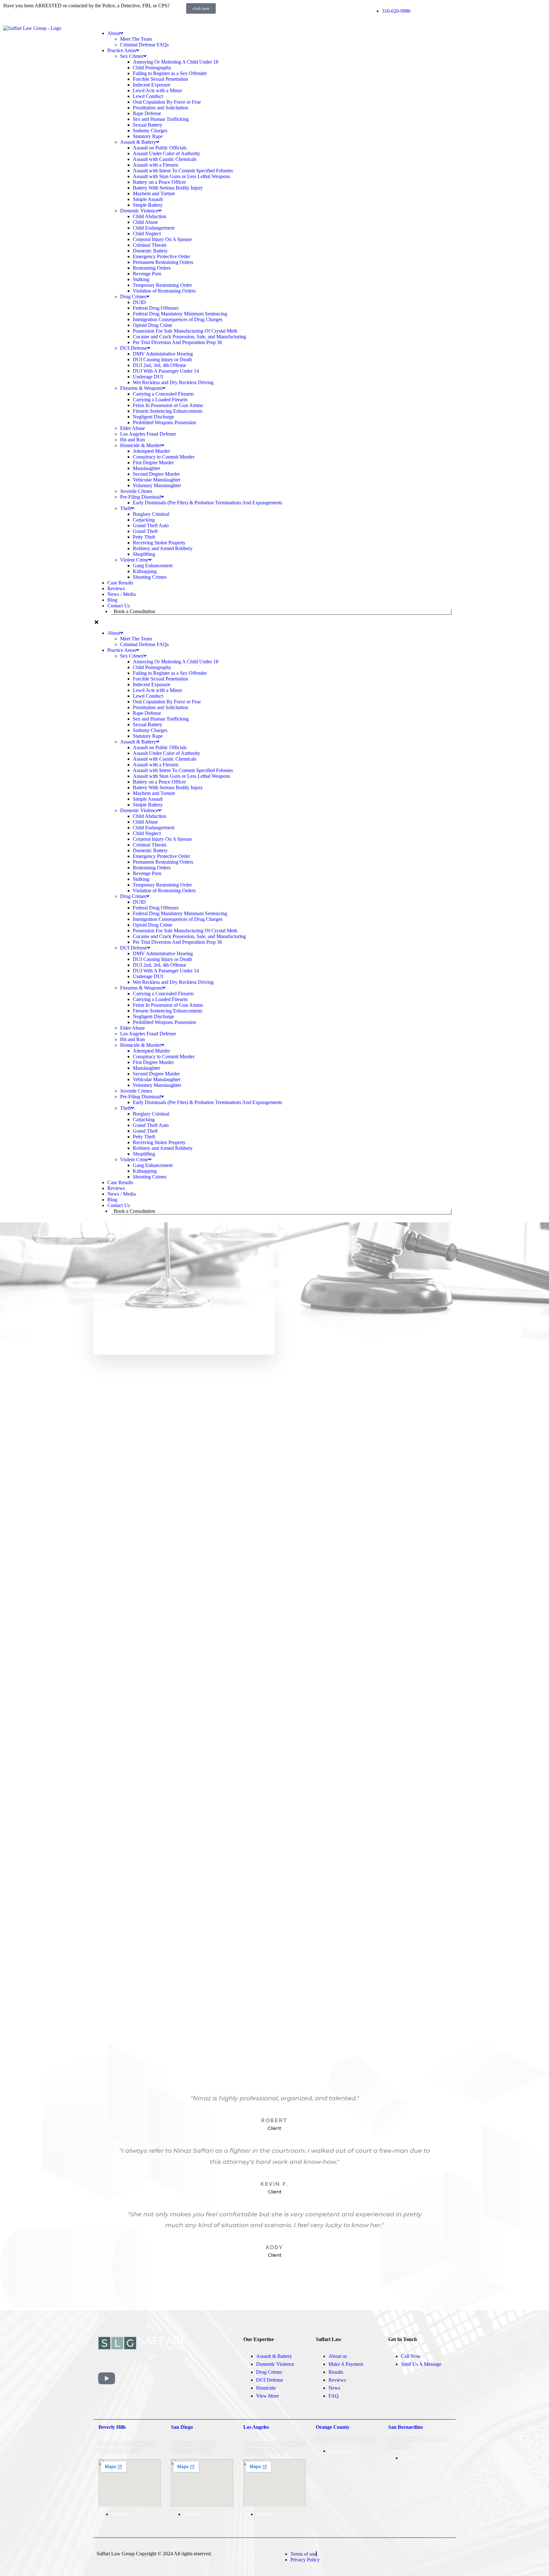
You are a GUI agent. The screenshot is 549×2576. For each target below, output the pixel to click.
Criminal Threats (150, 245)
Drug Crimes (133, 297)
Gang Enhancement (153, 566)
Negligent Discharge (153, 417)
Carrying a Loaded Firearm (160, 400)
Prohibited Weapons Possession (164, 422)
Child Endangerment (154, 228)
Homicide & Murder (141, 445)
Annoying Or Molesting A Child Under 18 (176, 62)
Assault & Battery (138, 142)
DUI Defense (134, 348)
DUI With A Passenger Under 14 (166, 371)
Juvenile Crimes (136, 491)
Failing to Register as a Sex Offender (170, 73)
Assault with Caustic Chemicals (165, 159)
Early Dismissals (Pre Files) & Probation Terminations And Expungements (207, 503)
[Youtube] (106, 2378)
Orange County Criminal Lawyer (346, 2439)
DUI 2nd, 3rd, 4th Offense (159, 365)
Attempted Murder (151, 451)
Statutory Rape (148, 136)
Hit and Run (132, 440)
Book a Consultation (134, 611)
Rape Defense (147, 113)
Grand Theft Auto (151, 525)
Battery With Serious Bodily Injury (168, 188)
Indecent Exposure (152, 85)
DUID (139, 302)
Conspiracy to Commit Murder (164, 457)
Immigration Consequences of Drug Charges (178, 319)
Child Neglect (147, 234)
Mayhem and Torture (154, 193)
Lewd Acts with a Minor (157, 90)
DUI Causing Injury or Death (162, 359)
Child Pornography (152, 68)
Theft (125, 508)
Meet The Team (136, 39)
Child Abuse (145, 222)
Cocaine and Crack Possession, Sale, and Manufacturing (189, 337)
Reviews (116, 588)
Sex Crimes (132, 56)
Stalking (141, 279)
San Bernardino (406, 2427)
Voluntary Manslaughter (157, 485)
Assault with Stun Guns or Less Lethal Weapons (181, 176)
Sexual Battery (148, 125)
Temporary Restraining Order (162, 285)
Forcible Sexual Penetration (160, 79)
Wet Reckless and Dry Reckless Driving (173, 382)
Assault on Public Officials (160, 148)
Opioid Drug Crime (152, 325)
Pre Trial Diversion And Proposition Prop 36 (177, 342)
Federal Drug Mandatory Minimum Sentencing (180, 314)
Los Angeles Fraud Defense (148, 434)
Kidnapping (145, 571)
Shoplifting (144, 554)
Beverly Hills (112, 2427)
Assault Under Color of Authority (166, 153)
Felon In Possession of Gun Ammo (168, 405)
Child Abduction (149, 216)
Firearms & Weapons (141, 388)
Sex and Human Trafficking (161, 119)
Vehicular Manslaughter (157, 480)
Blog (112, 600)
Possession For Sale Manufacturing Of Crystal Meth (185, 331)
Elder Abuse (132, 428)
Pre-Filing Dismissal (140, 497)
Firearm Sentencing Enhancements (168, 411)
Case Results (120, 583)
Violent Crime (134, 560)
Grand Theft (145, 531)
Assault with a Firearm (156, 165)
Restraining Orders (152, 268)
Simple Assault (148, 199)
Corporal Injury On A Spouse (162, 239)
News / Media (122, 594)
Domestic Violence (139, 211)
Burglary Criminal (151, 514)
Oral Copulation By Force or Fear (167, 102)
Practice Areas (122, 50)
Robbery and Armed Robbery (163, 548)
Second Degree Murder (156, 474)
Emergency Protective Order (161, 256)
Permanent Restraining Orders (163, 262)
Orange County (333, 2427)
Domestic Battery (150, 251)
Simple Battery (148, 205)
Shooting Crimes (150, 577)
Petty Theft (144, 537)
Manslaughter (146, 468)
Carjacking (144, 520)
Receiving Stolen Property (159, 543)
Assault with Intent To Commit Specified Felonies (183, 171)
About (114, 33)
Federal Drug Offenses (156, 308)
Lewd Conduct (148, 96)
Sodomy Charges (150, 131)
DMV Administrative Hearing (163, 354)
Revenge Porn (147, 274)
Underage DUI (148, 377)
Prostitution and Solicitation (160, 108)
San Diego (182, 2427)
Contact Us (119, 606)
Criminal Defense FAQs (144, 45)
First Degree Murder (153, 463)
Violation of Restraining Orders (164, 291)
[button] (274, 622)
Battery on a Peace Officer (159, 182)
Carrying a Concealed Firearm (163, 394)
